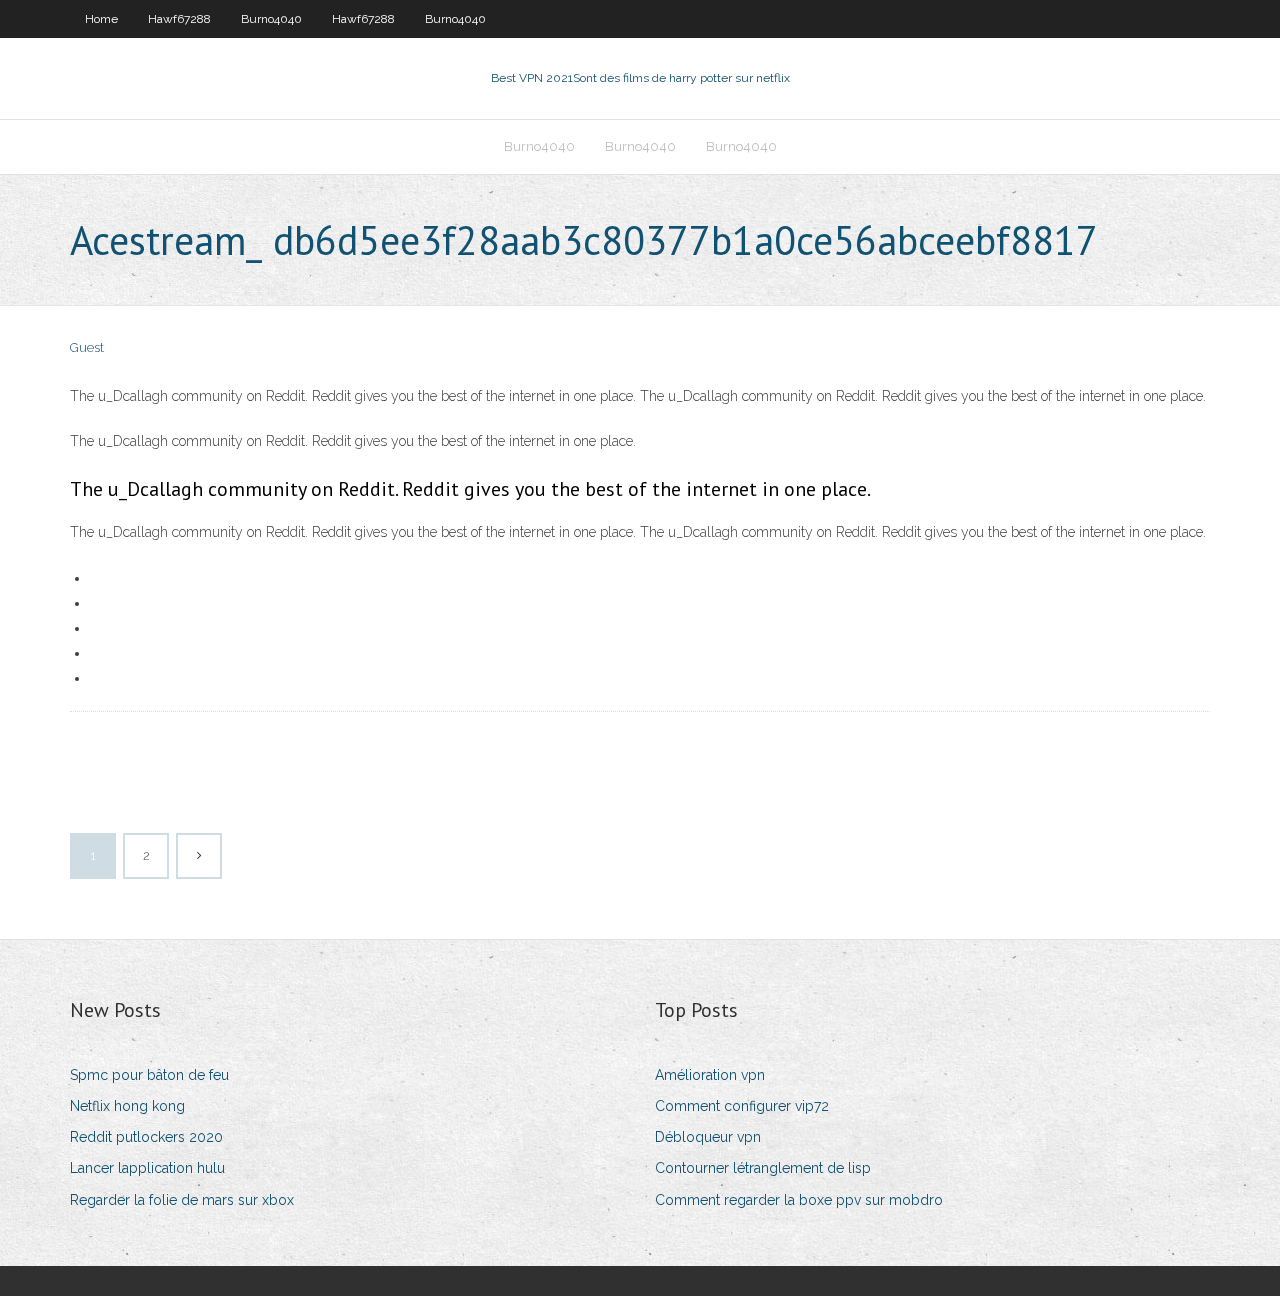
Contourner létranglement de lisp (763, 1168)
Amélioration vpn (710, 1075)
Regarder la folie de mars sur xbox (182, 1200)
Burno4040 (271, 19)
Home (101, 19)
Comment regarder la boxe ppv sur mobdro (799, 1200)
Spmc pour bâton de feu (149, 1075)
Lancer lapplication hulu (147, 1168)
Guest (87, 347)
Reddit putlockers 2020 (146, 1137)
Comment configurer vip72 (742, 1106)
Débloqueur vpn (708, 1137)
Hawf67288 (179, 19)
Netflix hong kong (127, 1106)
